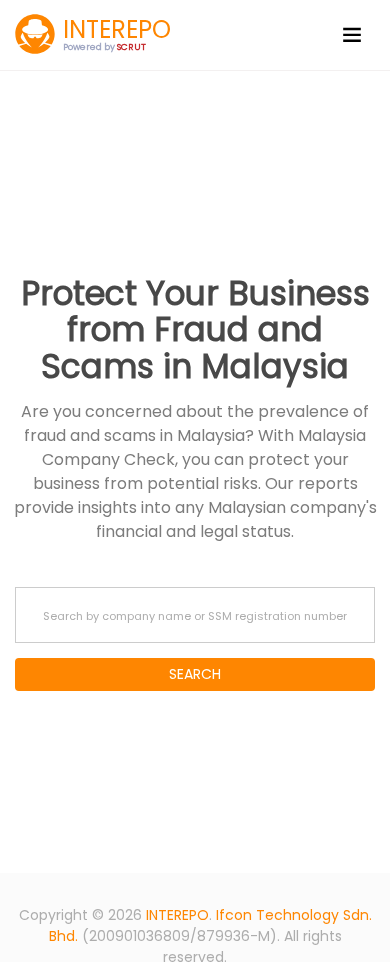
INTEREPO (177, 915)
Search (195, 674)
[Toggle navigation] (352, 35)
